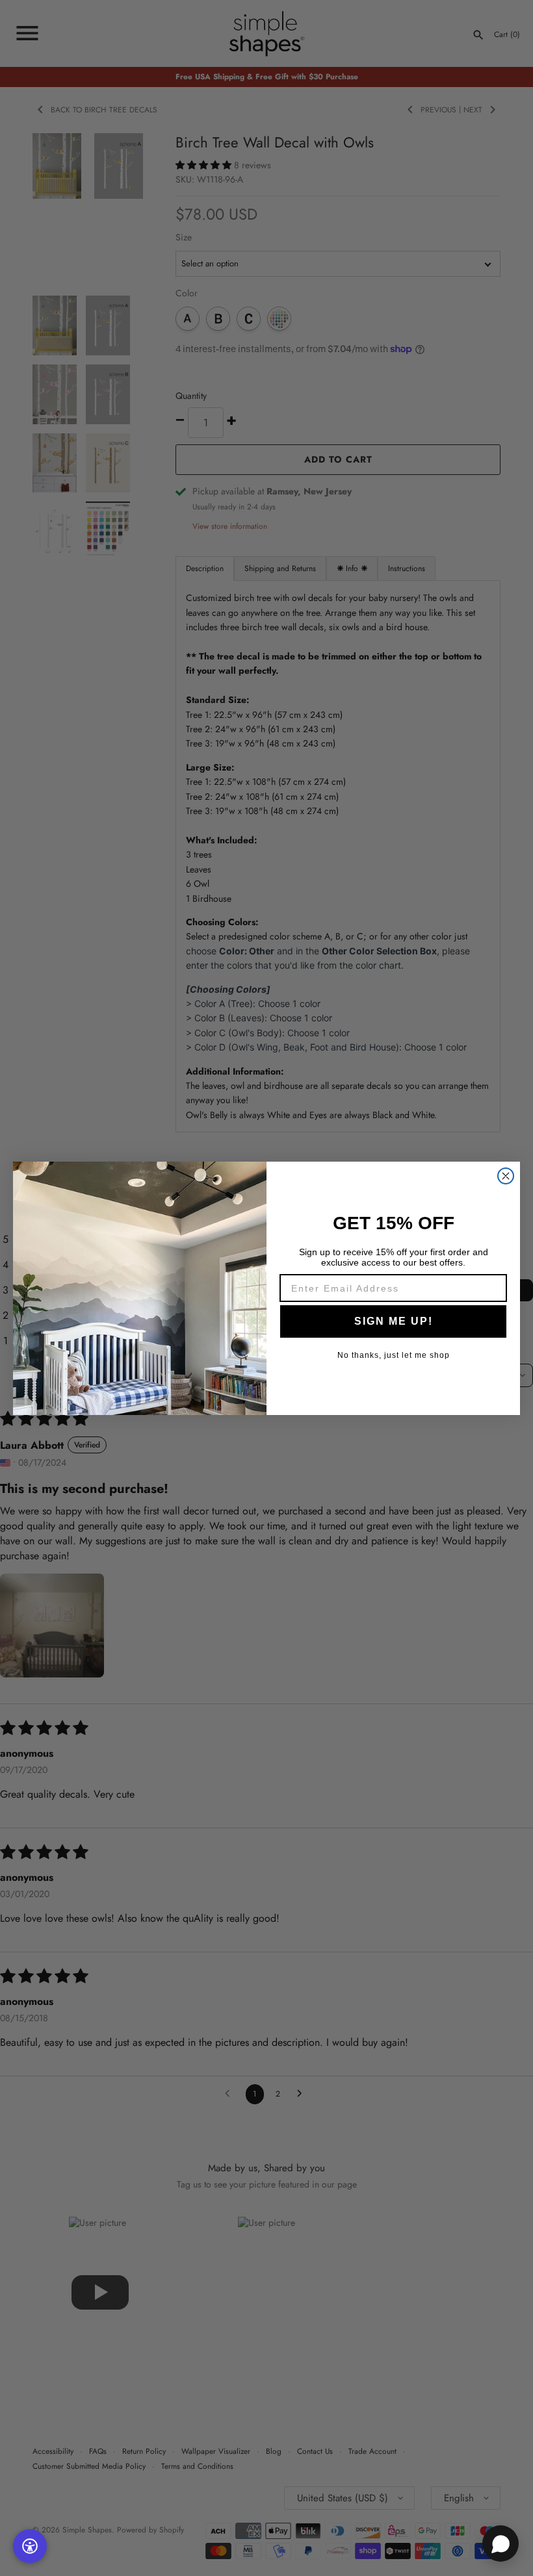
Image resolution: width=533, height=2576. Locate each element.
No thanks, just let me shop (394, 1355)
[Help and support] (500, 2544)
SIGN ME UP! (394, 1321)
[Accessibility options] (30, 2546)
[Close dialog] (506, 1176)
